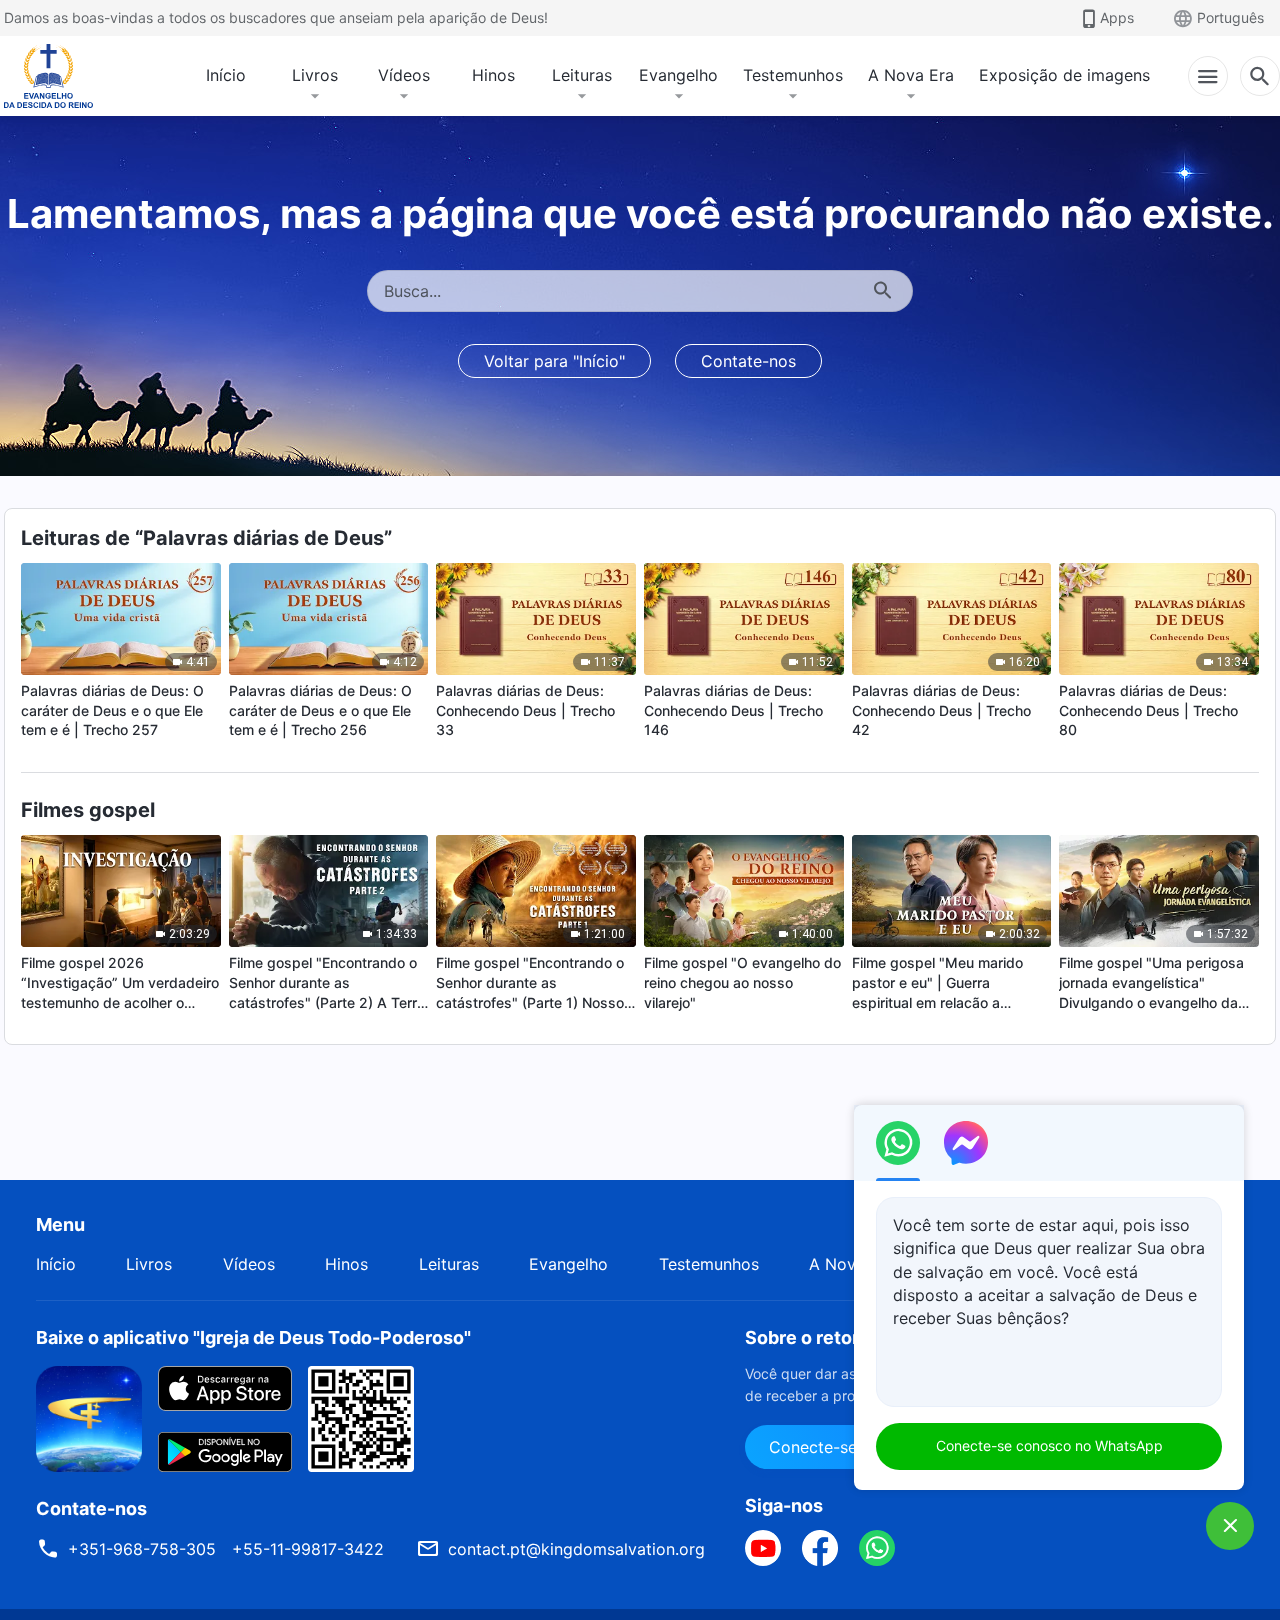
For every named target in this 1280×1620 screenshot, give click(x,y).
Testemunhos (793, 75)
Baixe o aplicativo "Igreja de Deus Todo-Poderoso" (253, 1337)
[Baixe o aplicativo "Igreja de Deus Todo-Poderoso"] (89, 1417)
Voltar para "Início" (554, 361)
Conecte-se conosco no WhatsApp (1049, 1445)
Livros (315, 75)
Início (226, 75)
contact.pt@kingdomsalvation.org (576, 1549)
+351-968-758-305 (142, 1549)
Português (1230, 17)
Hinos (493, 75)
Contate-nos (748, 361)
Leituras (582, 75)
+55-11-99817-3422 (308, 1549)
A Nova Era (911, 75)
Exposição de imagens (1064, 75)
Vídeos (404, 75)
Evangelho (678, 75)
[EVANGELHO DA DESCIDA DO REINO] (62, 76)
